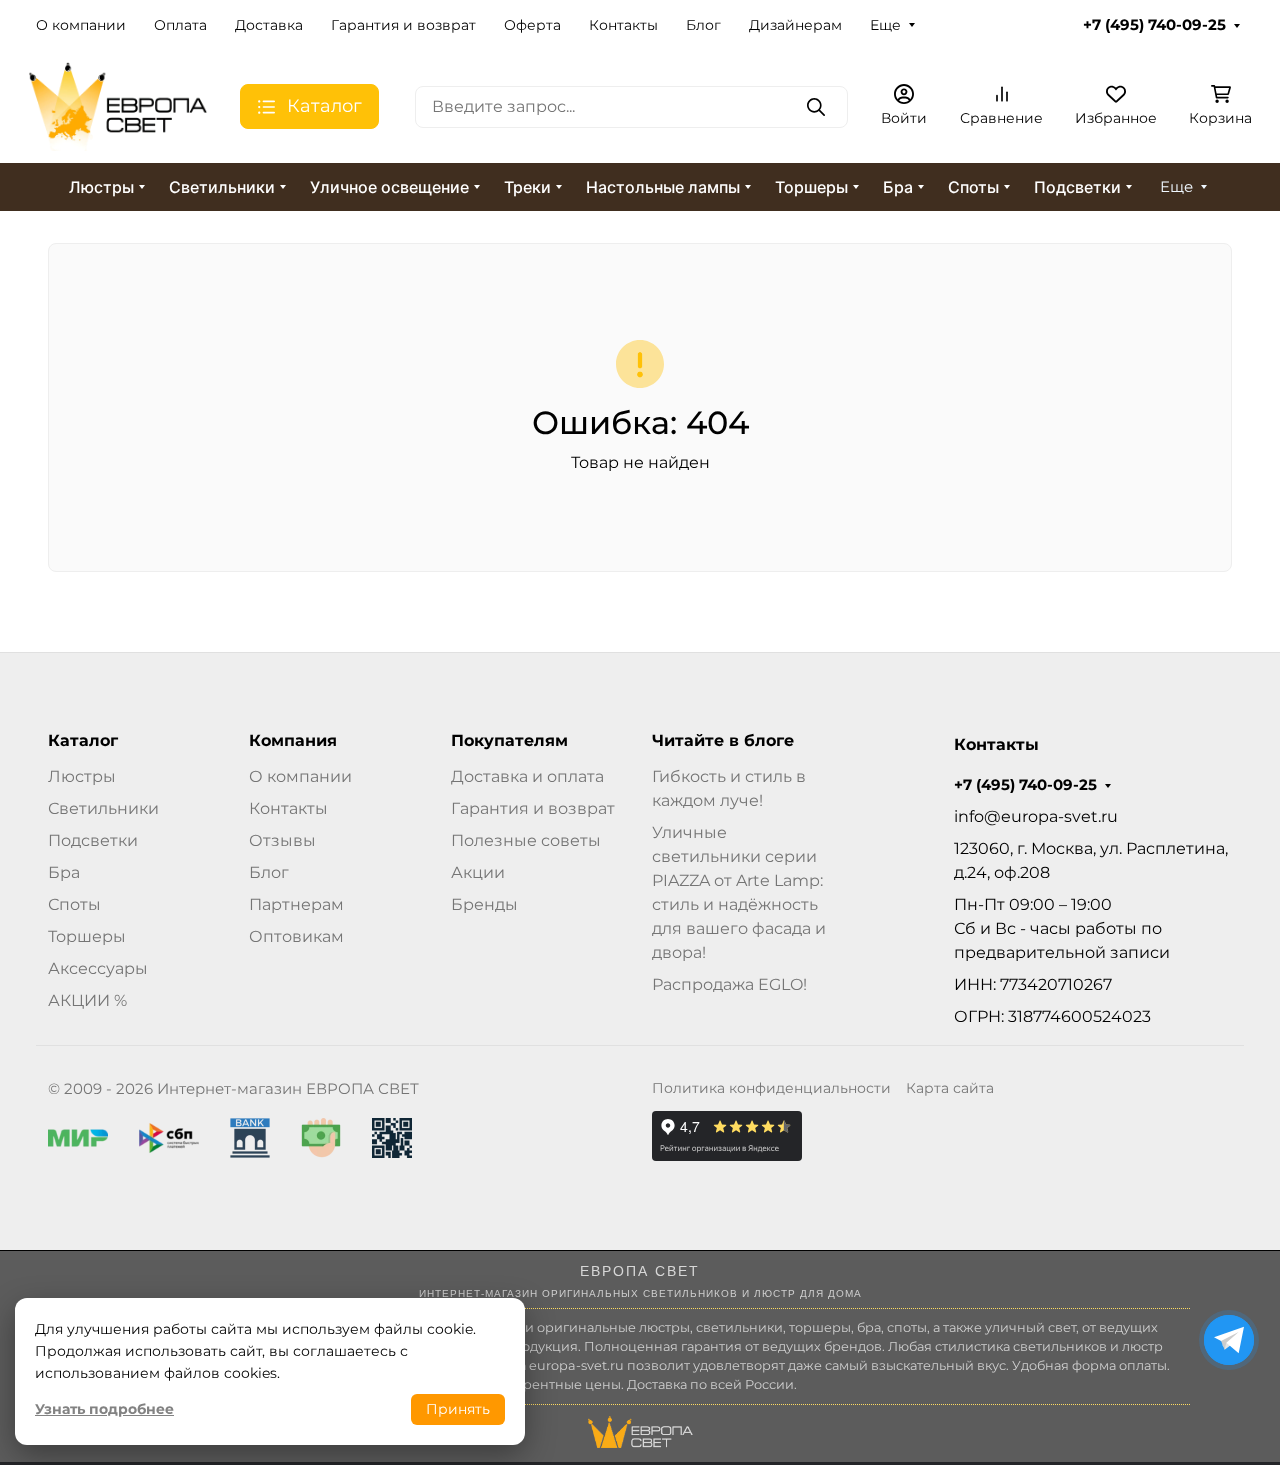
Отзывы (282, 840)
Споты (973, 187)
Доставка (269, 25)
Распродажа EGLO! (729, 984)
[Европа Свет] (118, 105)
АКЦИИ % (87, 1000)
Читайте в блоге (723, 741)
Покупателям (509, 741)
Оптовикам (296, 936)
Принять (458, 1409)
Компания (293, 741)
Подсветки (1077, 187)
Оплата (180, 25)
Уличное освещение (389, 187)
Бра (898, 187)
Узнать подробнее (104, 1409)
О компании (81, 25)
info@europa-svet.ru (1036, 816)
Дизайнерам (795, 25)
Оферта (532, 25)
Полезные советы (526, 840)
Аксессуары (98, 968)
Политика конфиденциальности (771, 1088)
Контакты (623, 25)
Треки (527, 187)
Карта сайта (950, 1088)
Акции (478, 872)
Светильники (222, 187)
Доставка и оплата (527, 776)
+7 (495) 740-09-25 (1154, 25)
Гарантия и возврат (403, 25)
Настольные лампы (663, 187)
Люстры (101, 187)
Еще (885, 25)
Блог (703, 25)
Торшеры (811, 187)
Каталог (83, 741)
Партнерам (296, 904)
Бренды (484, 904)
